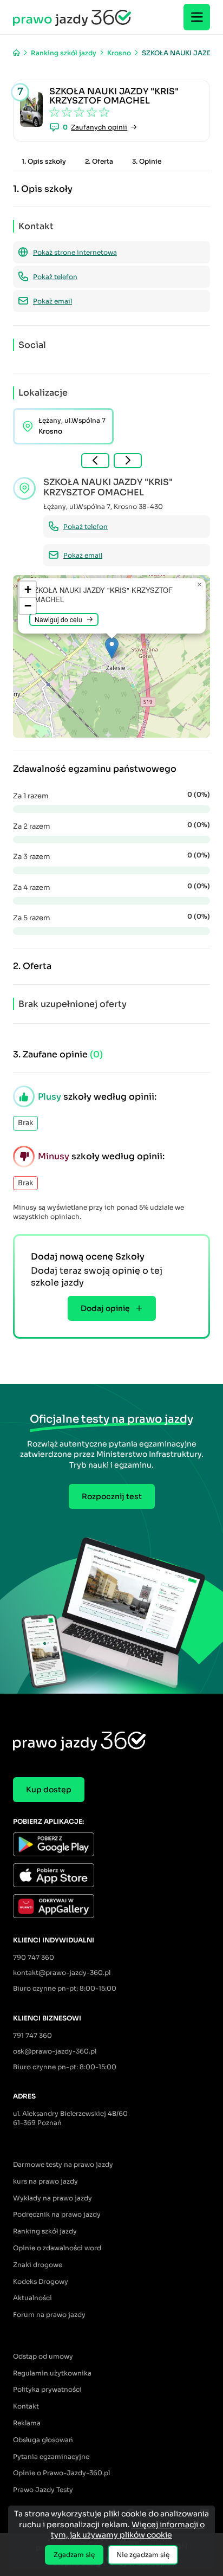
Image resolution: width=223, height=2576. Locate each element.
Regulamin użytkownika (52, 2373)
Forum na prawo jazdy (49, 2314)
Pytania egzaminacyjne (51, 2456)
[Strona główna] (17, 53)
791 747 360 (32, 2035)
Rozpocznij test (112, 1496)
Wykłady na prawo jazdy (53, 2198)
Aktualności (32, 2298)
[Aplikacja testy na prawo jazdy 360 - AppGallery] (111, 1907)
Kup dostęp (49, 1790)
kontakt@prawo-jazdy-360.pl (62, 1973)
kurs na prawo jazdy (45, 2181)
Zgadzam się (74, 2555)
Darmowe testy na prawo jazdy (63, 2164)
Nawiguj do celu (58, 619)
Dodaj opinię (105, 1308)
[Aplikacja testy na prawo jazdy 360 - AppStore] (111, 1877)
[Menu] (197, 17)
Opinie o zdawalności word (57, 2248)
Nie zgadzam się (143, 2555)
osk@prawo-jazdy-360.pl (55, 2051)
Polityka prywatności (47, 2389)
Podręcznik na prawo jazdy (57, 2214)
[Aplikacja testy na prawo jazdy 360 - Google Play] (111, 1846)
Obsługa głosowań (43, 2440)
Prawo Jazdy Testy (43, 2490)
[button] (112, 648)
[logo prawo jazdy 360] (72, 17)
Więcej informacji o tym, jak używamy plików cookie (128, 2530)
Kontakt (26, 2406)
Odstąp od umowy (43, 2356)
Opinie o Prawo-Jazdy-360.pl (61, 2473)
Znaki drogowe (38, 2265)
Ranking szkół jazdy (45, 2231)
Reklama (27, 2423)
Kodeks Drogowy (41, 2281)
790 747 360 (34, 1957)
